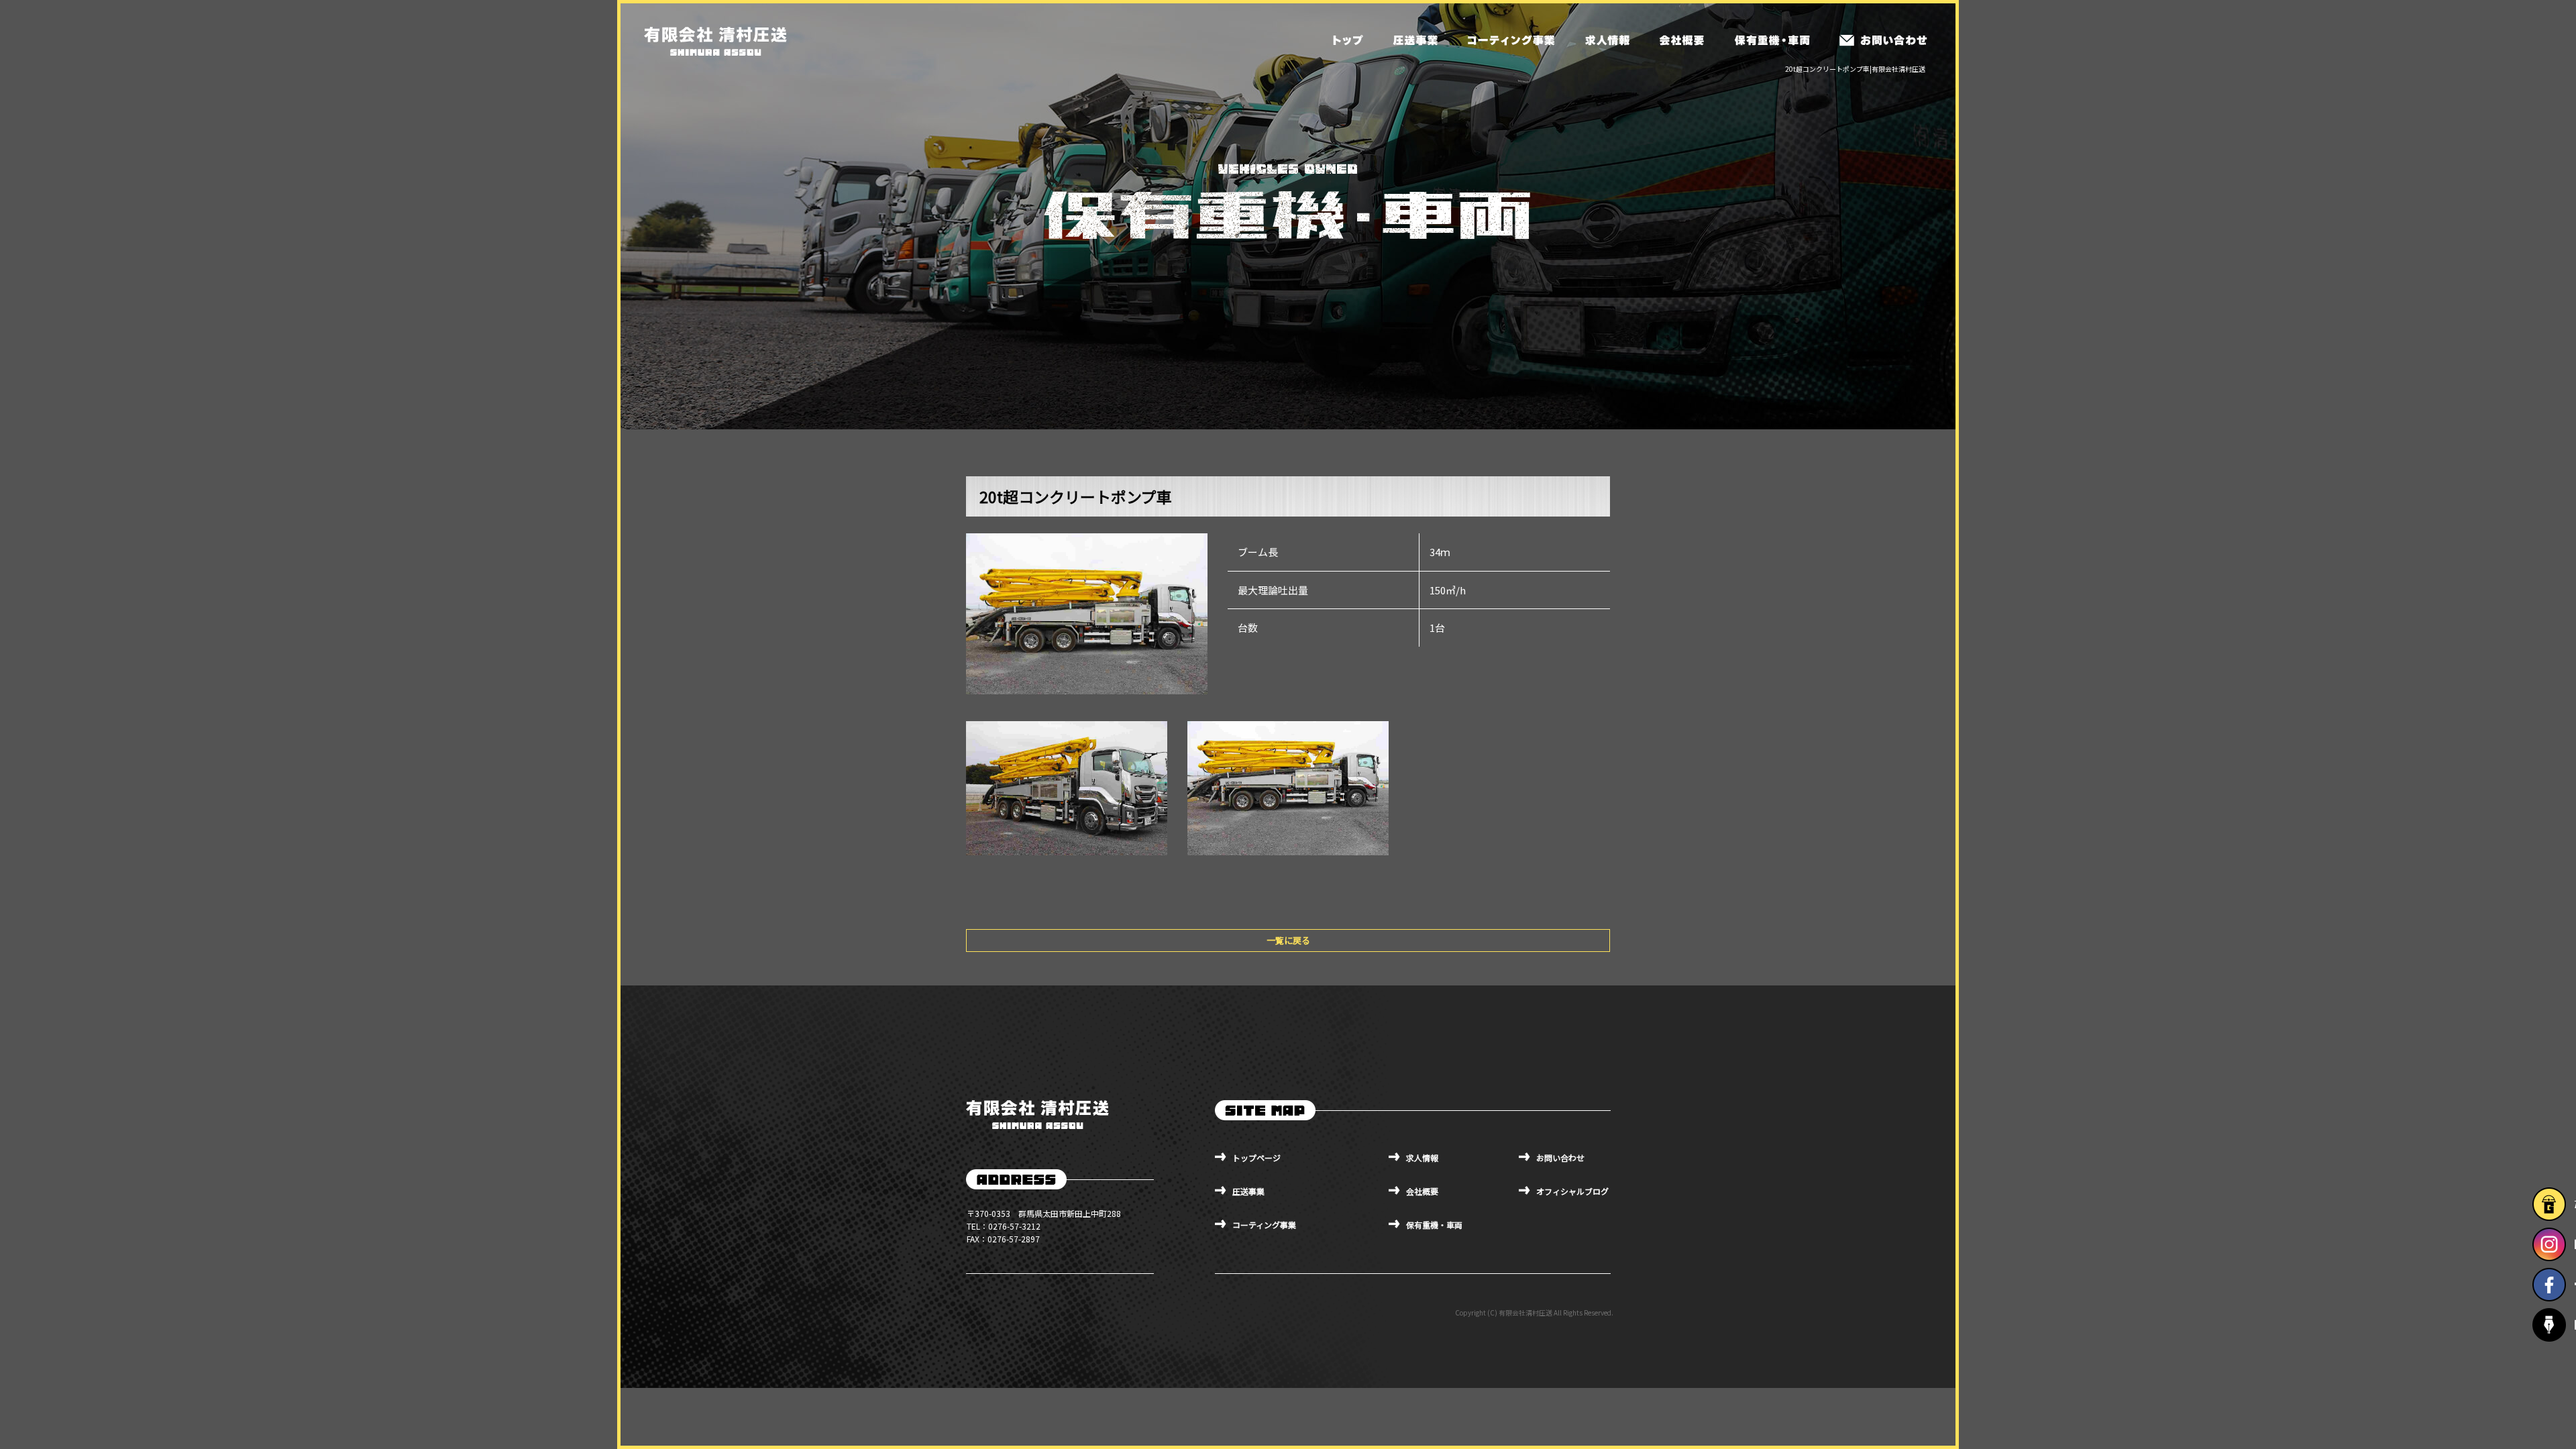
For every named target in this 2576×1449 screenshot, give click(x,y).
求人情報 (1607, 40)
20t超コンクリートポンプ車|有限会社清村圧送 (1855, 69)
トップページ (1348, 40)
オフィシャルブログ (1572, 1191)
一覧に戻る (1288, 940)
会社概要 (1680, 40)
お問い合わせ (1883, 40)
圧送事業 (1415, 40)
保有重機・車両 (1771, 40)
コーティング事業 (1511, 40)
